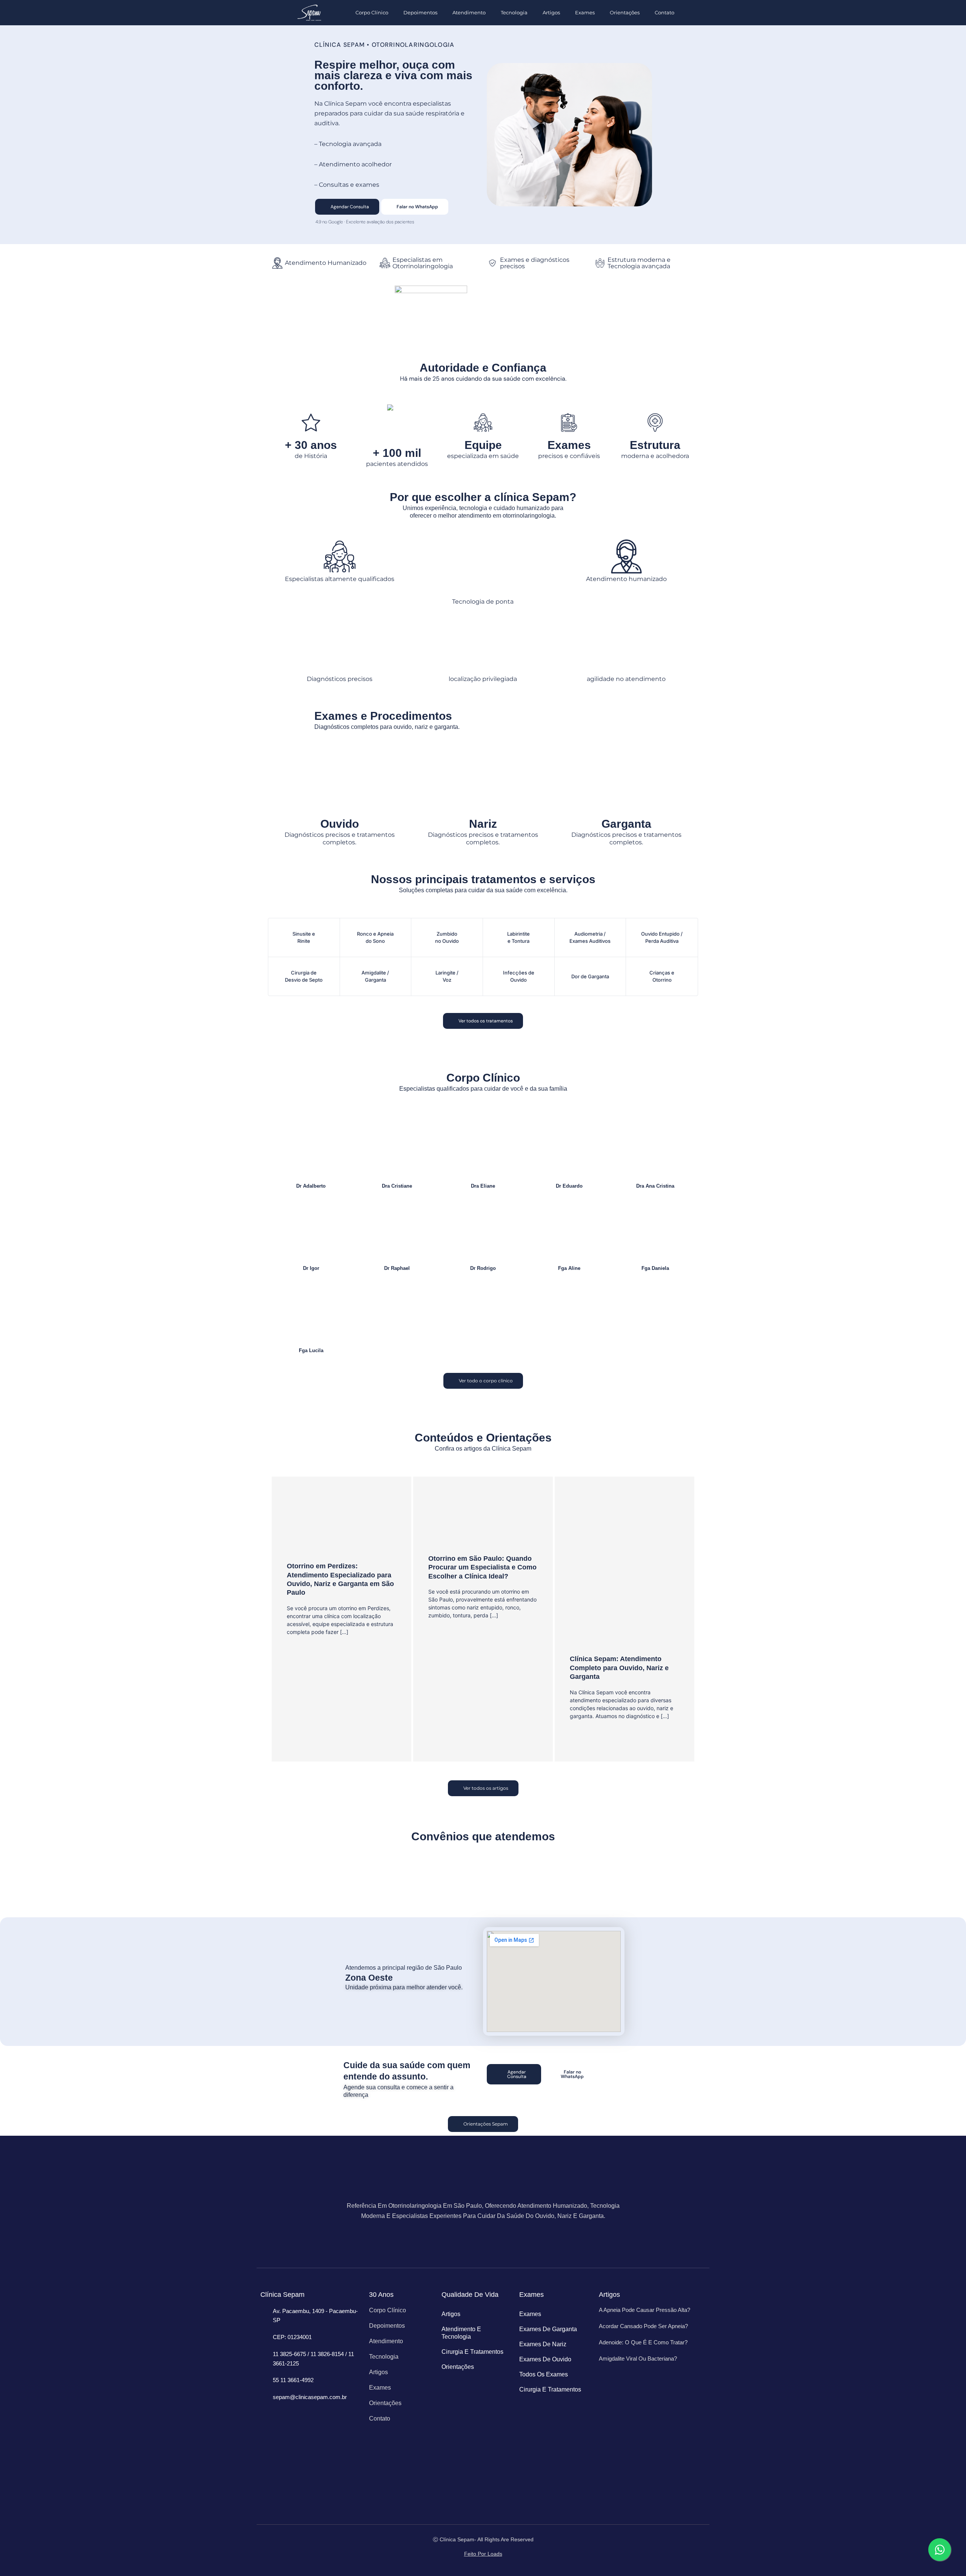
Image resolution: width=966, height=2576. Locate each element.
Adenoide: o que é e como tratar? (643, 2342)
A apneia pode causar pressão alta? (645, 2310)
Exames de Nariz (543, 2344)
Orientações (625, 12)
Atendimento (469, 12)
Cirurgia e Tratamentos (472, 2352)
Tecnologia (514, 12)
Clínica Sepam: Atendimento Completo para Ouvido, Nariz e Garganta (619, 1668)
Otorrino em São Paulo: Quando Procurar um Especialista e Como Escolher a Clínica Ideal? (482, 1567)
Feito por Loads (483, 2554)
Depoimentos (420, 12)
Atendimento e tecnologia (461, 2333)
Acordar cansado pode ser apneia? (643, 2326)
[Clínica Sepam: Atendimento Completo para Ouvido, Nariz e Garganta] (625, 1570)
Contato (665, 12)
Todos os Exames (544, 2374)
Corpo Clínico (372, 12)
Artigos (551, 12)
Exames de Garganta (548, 2329)
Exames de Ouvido (545, 2359)
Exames (585, 12)
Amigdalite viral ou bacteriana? (638, 2359)
